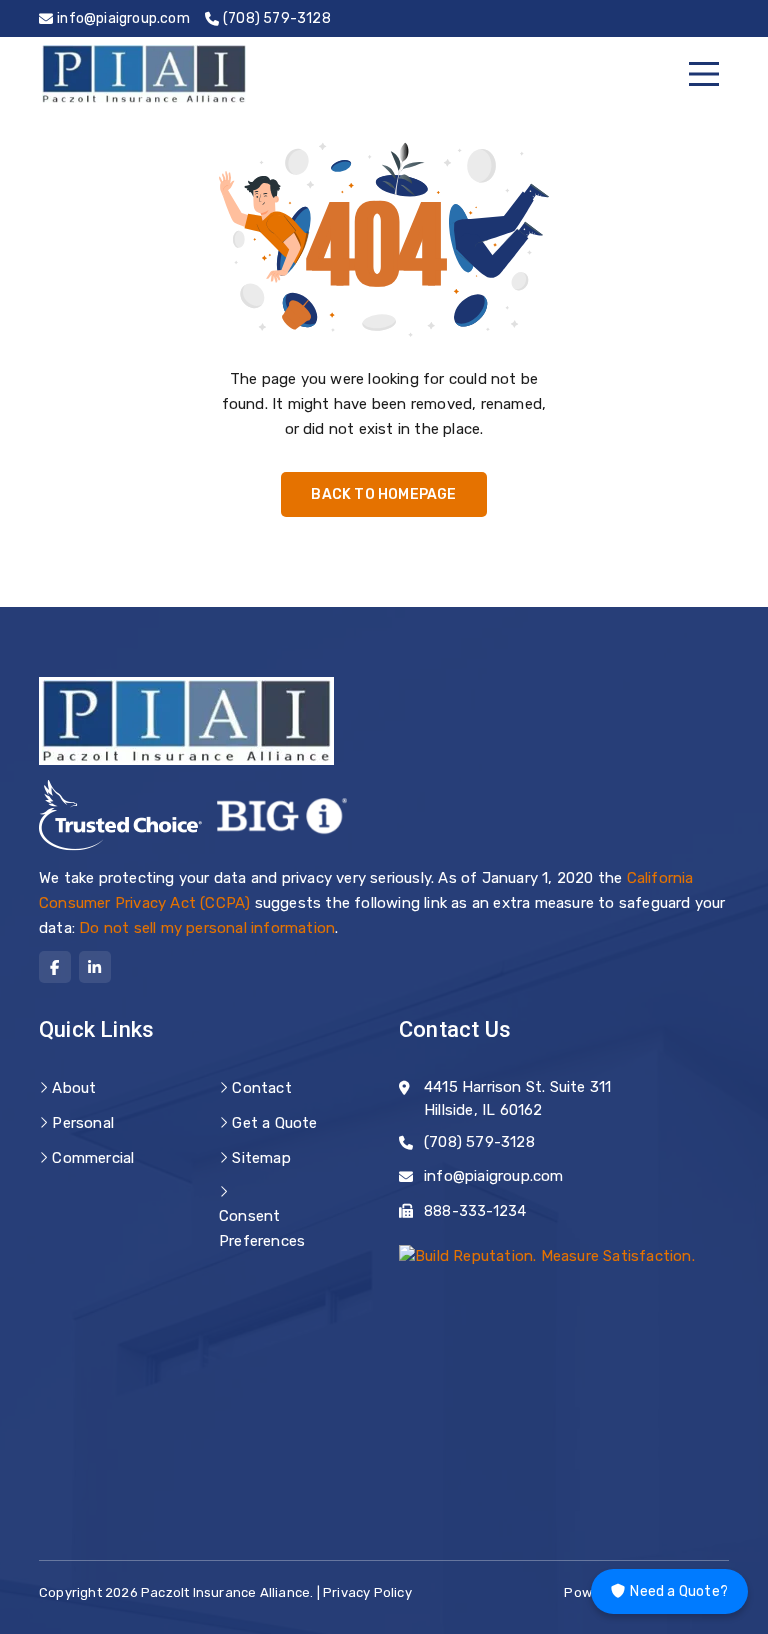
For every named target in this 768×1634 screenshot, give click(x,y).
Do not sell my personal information (207, 928)
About (74, 1088)
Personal (83, 1123)
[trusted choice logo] (120, 815)
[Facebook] (55, 967)
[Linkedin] (95, 967)
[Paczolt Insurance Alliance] (144, 74)
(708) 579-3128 (479, 1142)
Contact (261, 1088)
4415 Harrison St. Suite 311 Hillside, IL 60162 (517, 1098)
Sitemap (261, 1158)
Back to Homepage (383, 494)
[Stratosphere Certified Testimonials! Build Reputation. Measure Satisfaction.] (547, 1255)
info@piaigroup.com (494, 1176)
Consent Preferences (262, 1228)
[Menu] (704, 74)
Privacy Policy (367, 1592)
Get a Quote (274, 1123)
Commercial (93, 1158)
